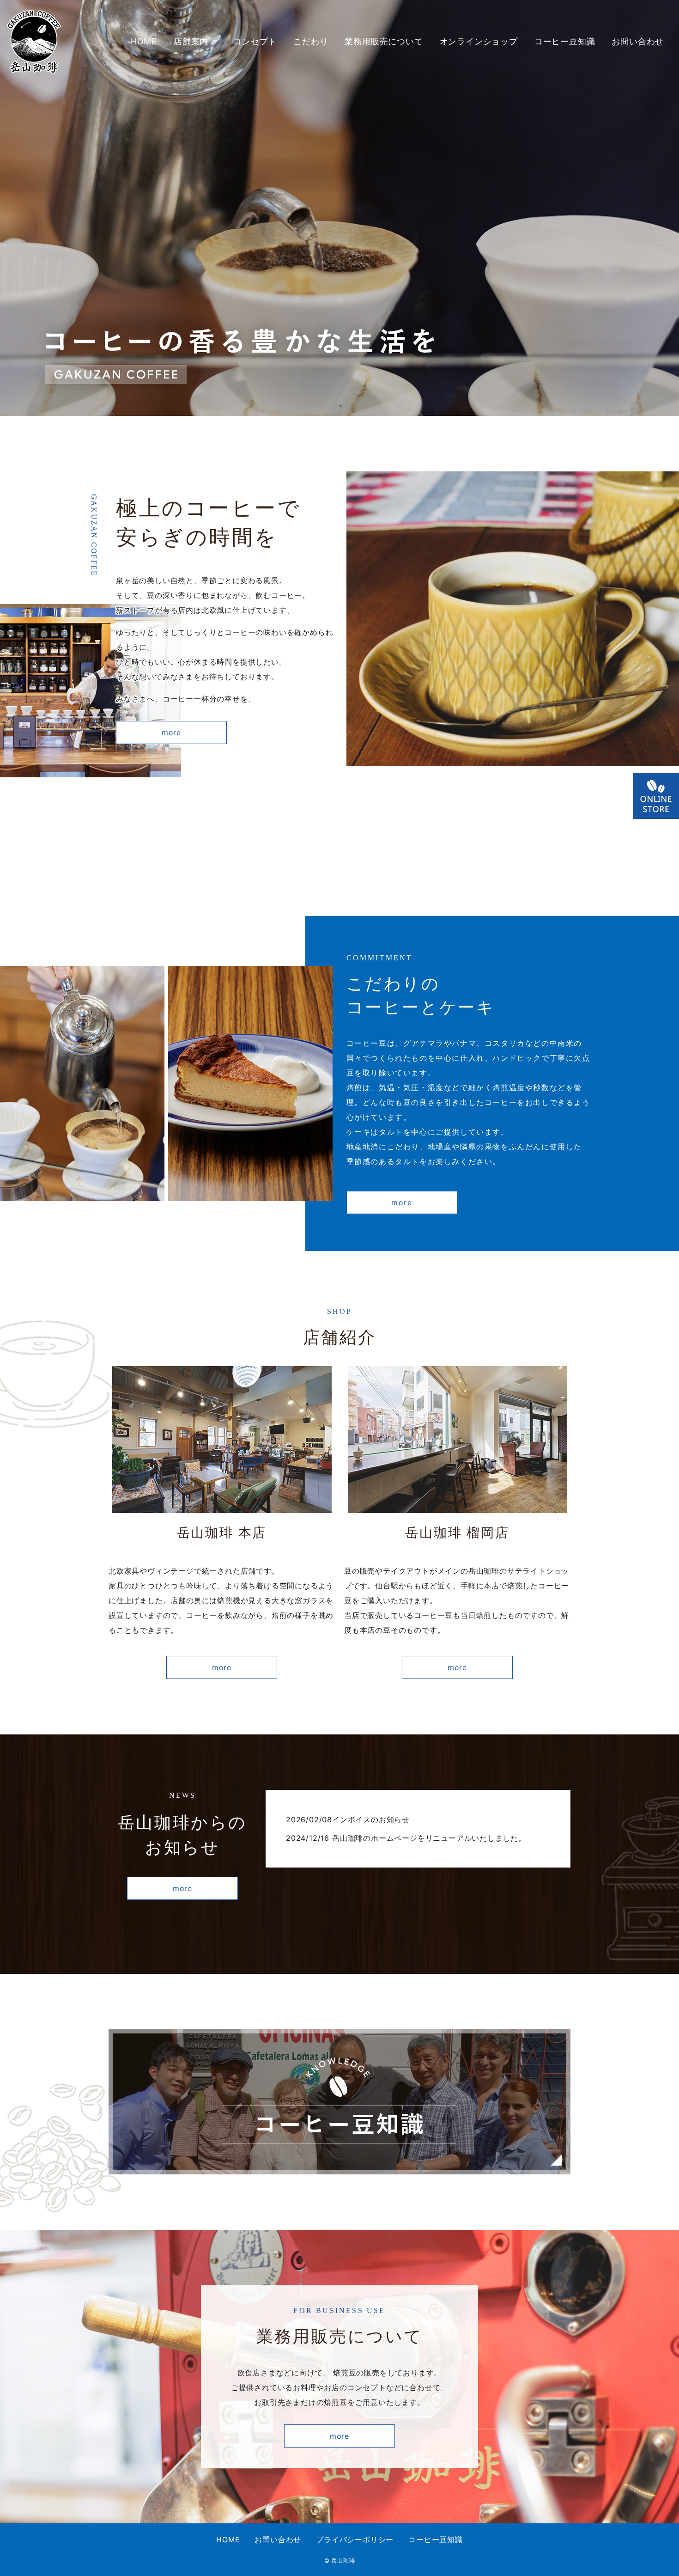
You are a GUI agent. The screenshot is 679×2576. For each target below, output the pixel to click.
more (171, 733)
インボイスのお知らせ (371, 1819)
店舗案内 (191, 41)
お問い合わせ (638, 41)
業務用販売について (384, 41)
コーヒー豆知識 (565, 41)
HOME (144, 41)
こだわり (311, 41)
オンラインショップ (479, 41)
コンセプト (255, 41)
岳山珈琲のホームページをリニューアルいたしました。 (429, 1838)
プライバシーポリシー (355, 2539)
